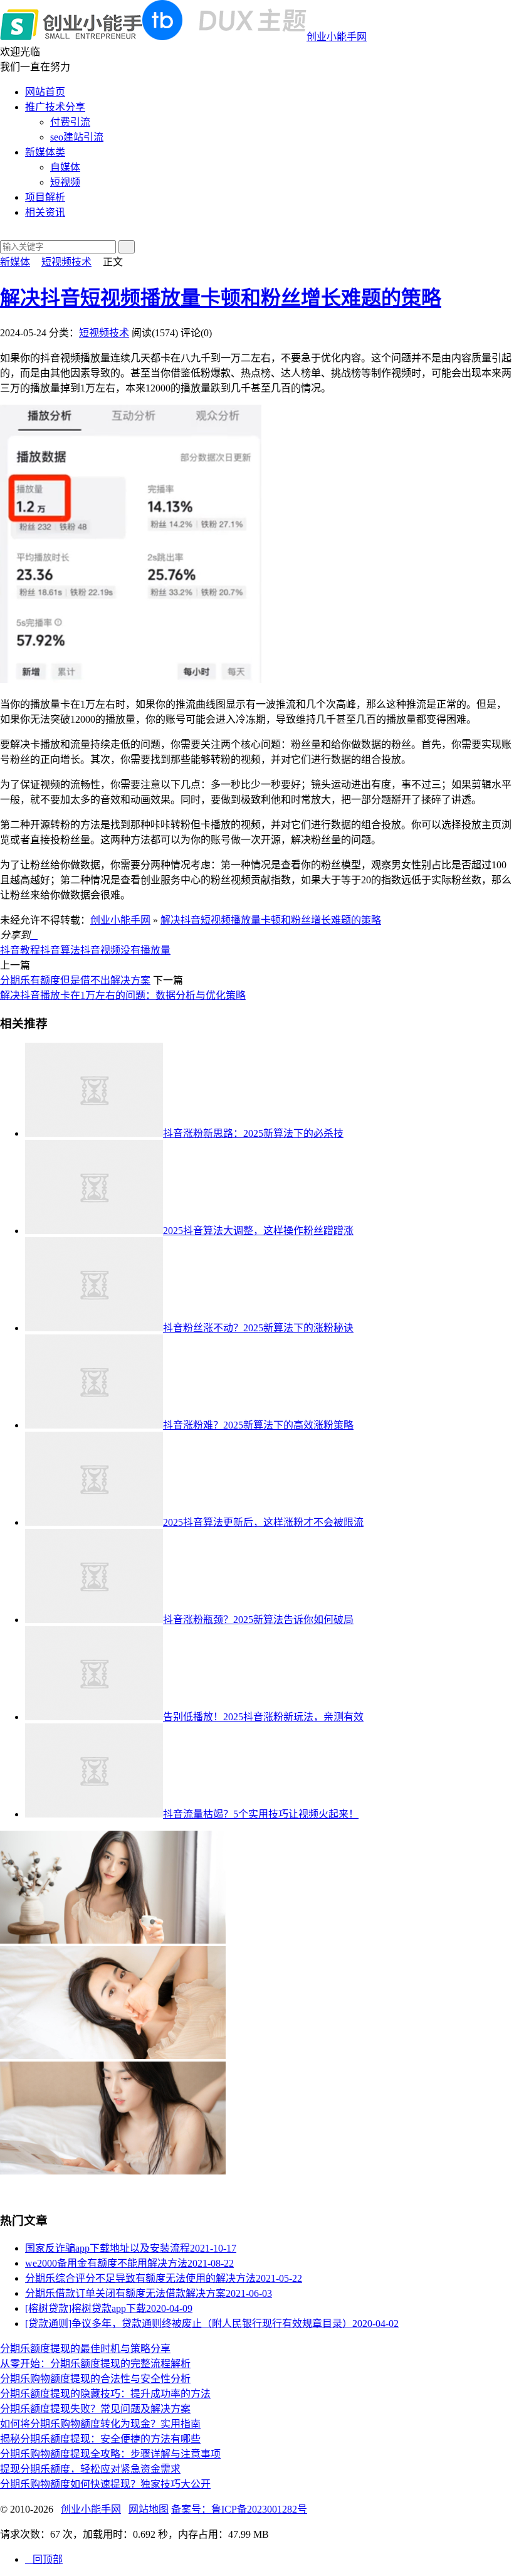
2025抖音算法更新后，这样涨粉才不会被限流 (263, 1522)
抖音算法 (60, 950)
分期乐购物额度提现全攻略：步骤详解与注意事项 (110, 2454)
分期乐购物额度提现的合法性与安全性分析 (95, 2379)
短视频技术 (66, 262)
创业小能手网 (337, 37)
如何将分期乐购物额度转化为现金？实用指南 (100, 2424)
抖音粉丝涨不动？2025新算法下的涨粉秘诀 (258, 1328)
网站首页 (45, 92)
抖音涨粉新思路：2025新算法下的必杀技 (253, 1133)
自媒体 (65, 167)
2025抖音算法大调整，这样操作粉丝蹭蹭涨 (258, 1231)
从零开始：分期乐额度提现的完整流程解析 (95, 2364)
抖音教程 (20, 950)
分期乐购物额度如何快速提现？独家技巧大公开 (105, 2484)
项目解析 (45, 197)
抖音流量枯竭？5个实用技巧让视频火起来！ (261, 1814)
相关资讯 (45, 212)
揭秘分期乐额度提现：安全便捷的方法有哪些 (100, 2439)
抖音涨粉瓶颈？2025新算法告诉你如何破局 (258, 1620)
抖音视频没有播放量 (125, 950)
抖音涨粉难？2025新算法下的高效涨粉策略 (258, 1425)
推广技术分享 (55, 107)
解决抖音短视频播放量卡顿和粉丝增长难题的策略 (221, 298)
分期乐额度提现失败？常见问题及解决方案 (95, 2409)
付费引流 (70, 122)
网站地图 (149, 2509)
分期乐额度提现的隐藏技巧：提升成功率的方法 (105, 2394)
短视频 (65, 182)
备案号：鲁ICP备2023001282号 (239, 2509)
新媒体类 (45, 152)
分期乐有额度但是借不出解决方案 (75, 980)
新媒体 (15, 262)
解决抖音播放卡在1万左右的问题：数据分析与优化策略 (123, 995)
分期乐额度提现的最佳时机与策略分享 (85, 2349)
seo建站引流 (77, 137)
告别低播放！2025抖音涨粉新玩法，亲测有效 (263, 1717)
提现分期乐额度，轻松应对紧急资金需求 (90, 2469)
